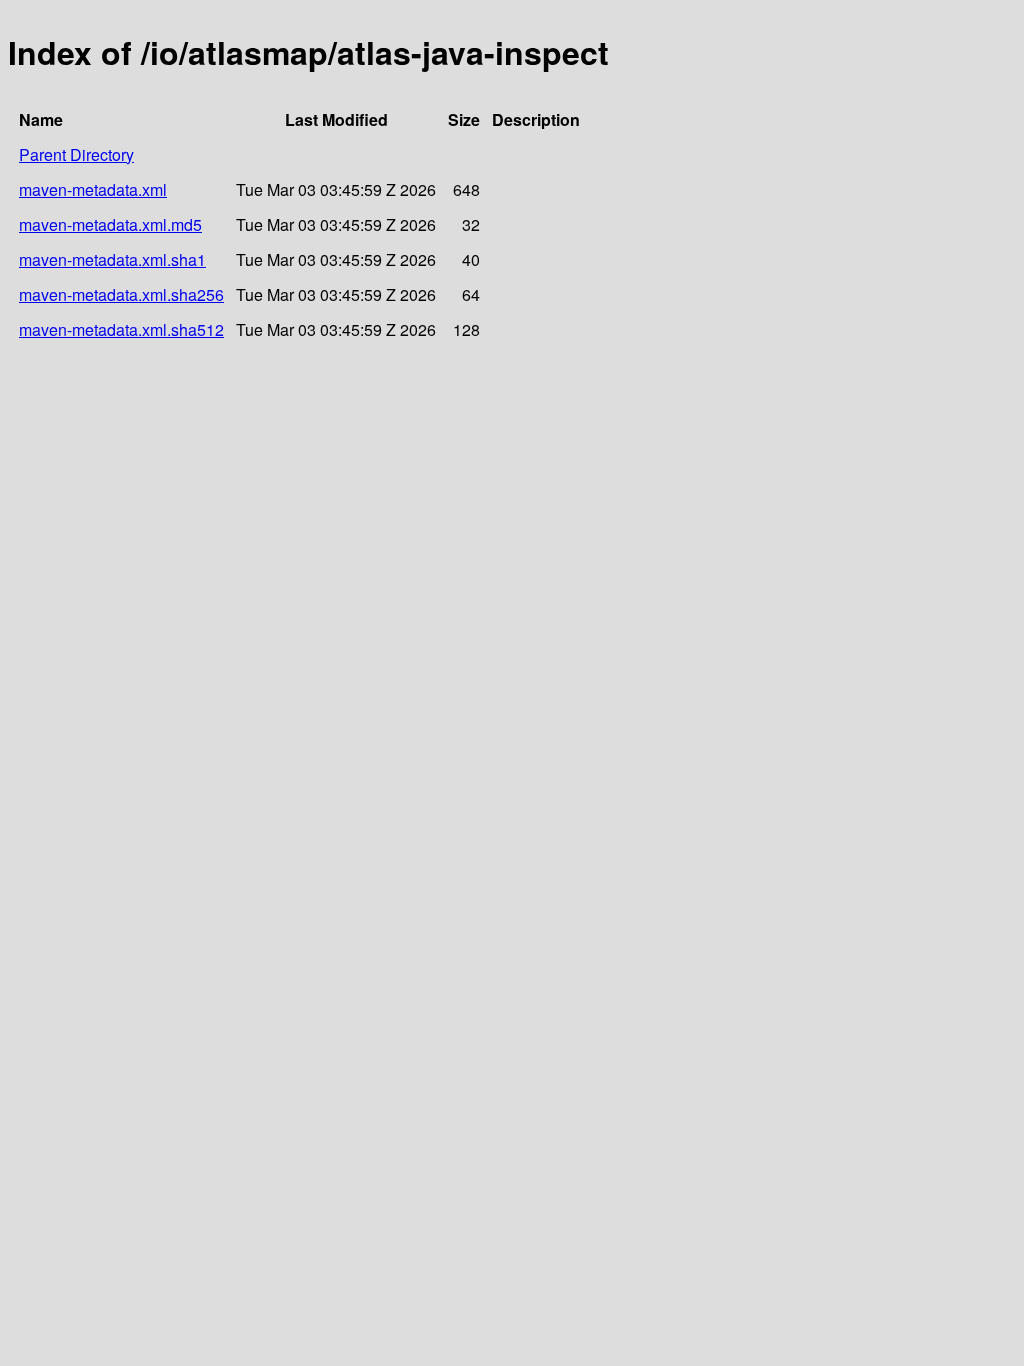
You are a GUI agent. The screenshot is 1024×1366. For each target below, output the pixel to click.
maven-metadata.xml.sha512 (121, 329)
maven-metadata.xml (93, 189)
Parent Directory (76, 154)
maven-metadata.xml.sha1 (112, 259)
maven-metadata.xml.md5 (110, 224)
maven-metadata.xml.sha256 (121, 294)
